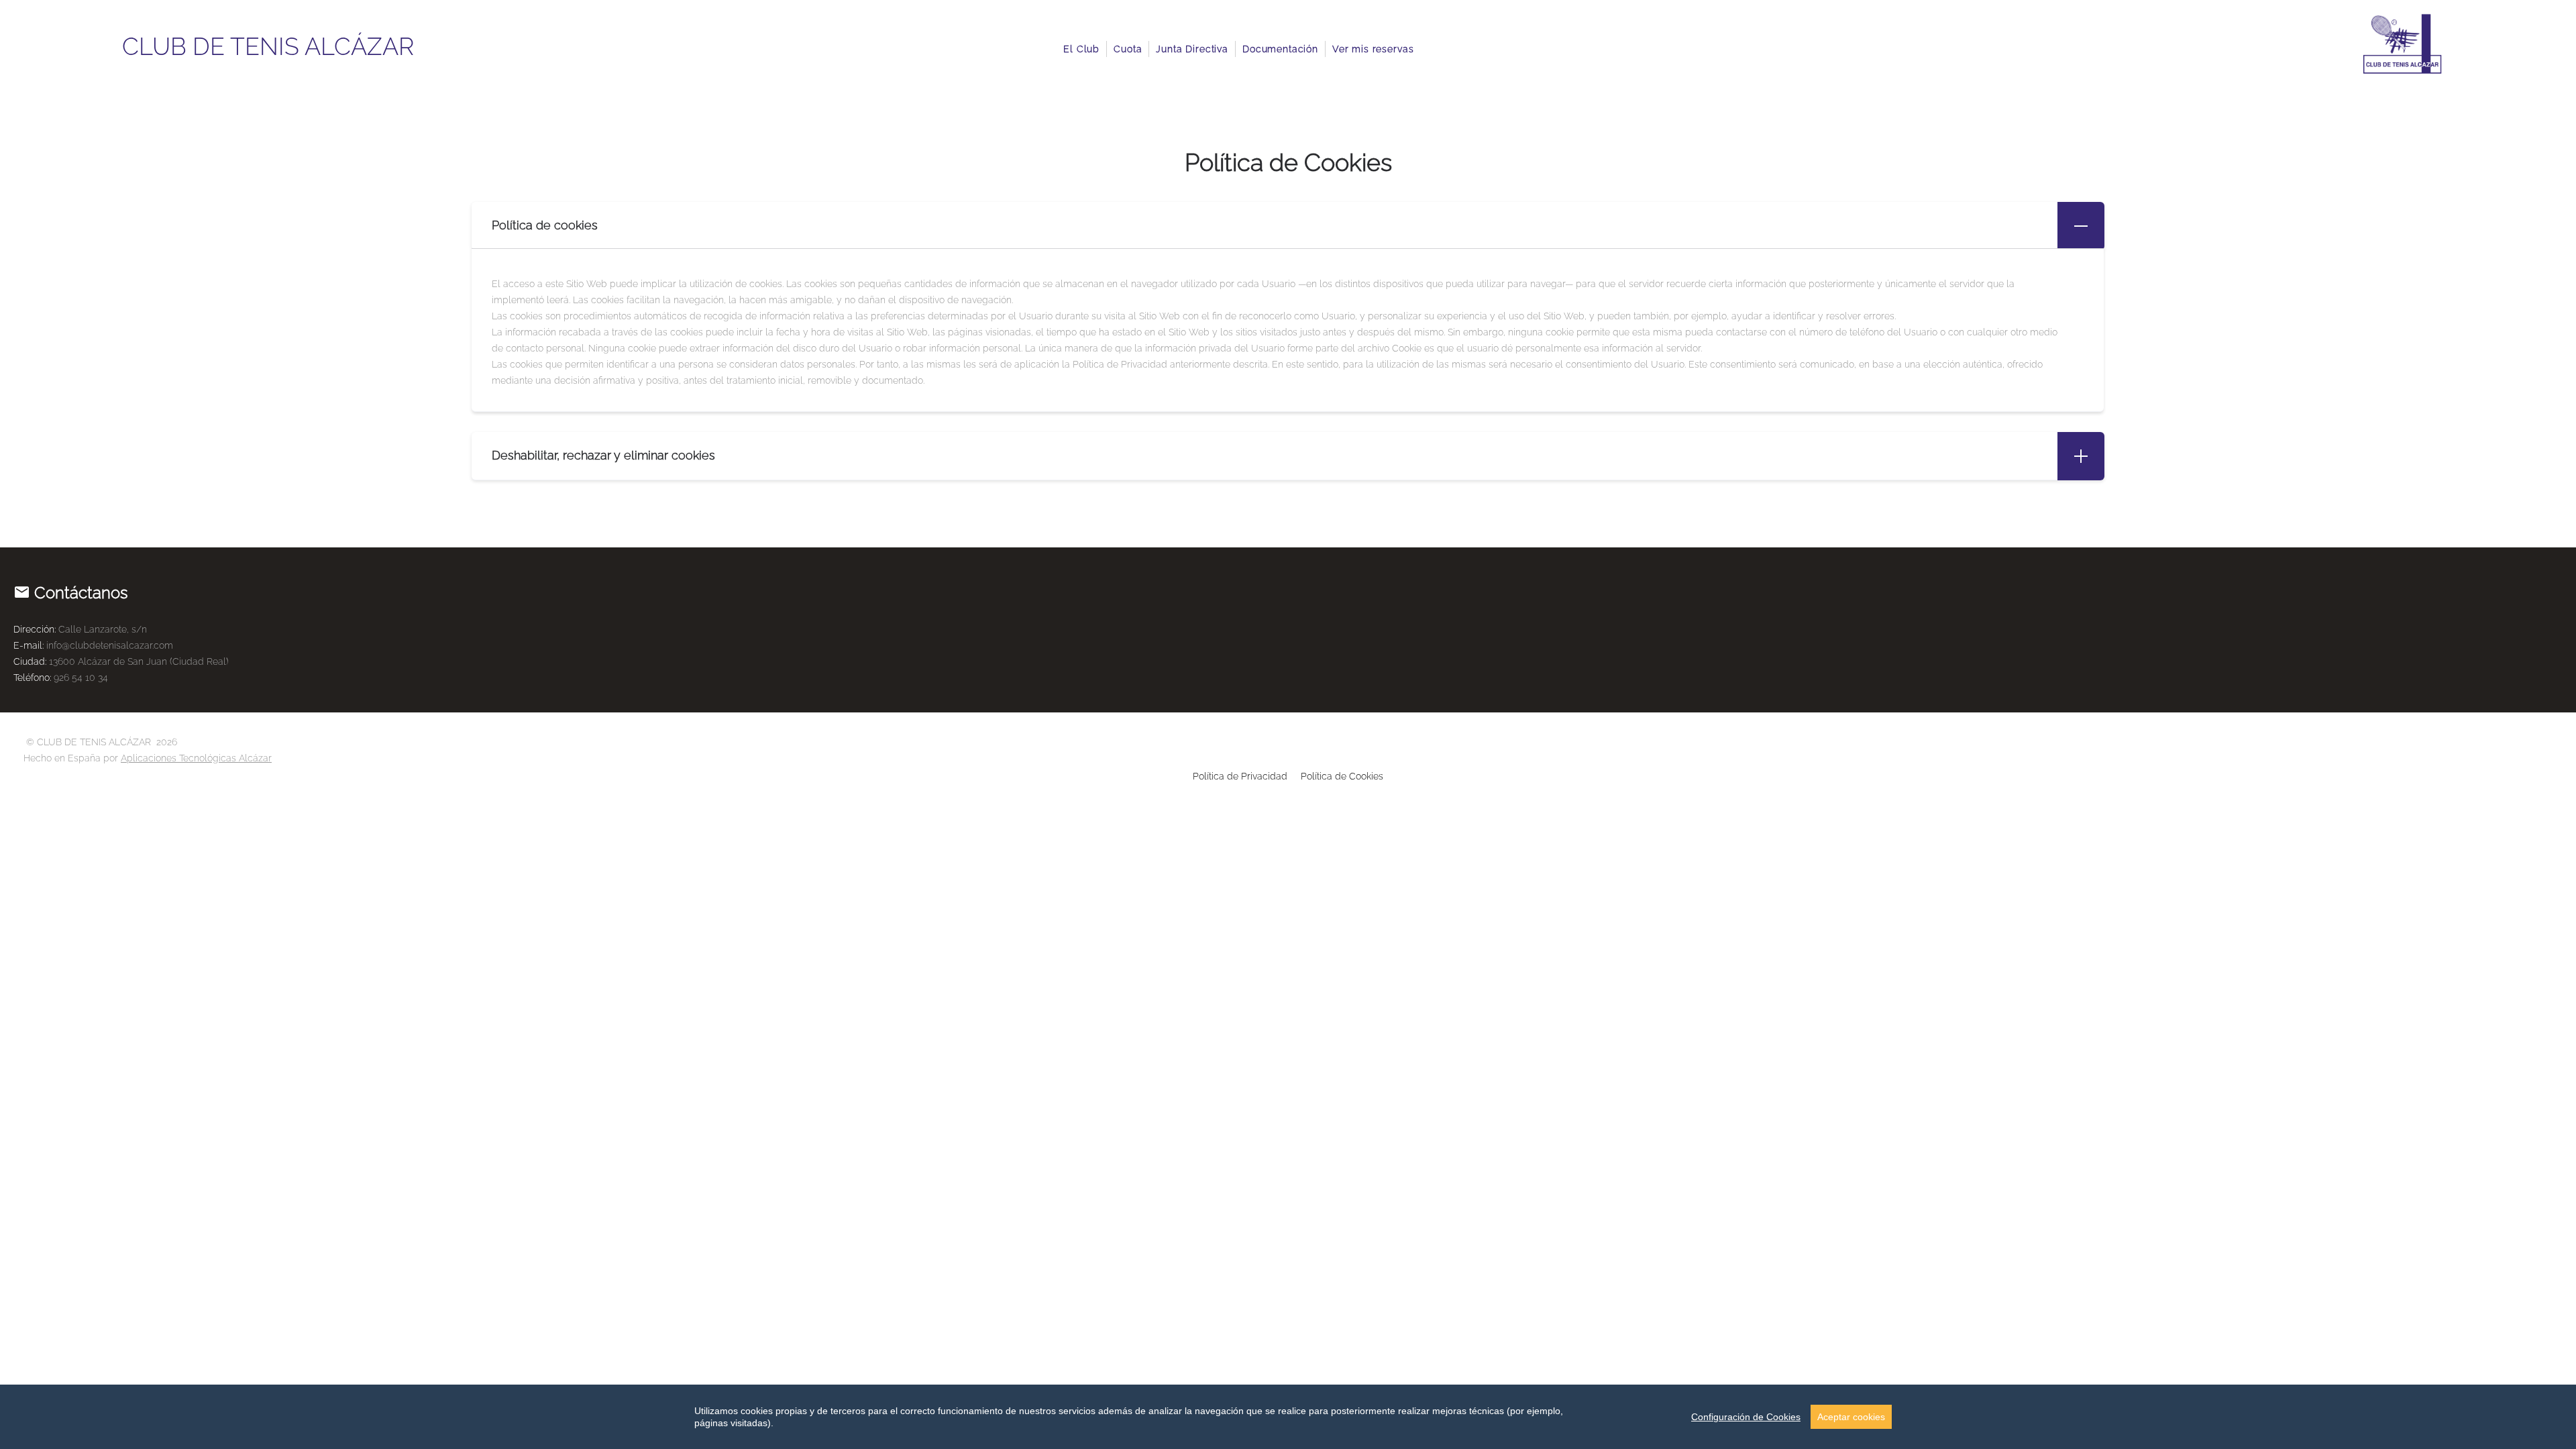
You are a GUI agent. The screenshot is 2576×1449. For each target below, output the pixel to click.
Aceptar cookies (1851, 1417)
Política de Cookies (1342, 776)
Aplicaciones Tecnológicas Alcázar (196, 758)
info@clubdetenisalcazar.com (110, 645)
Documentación (1280, 49)
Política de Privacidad (1240, 776)
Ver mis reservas (1373, 49)
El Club (1081, 49)
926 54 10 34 (81, 678)
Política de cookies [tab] (545, 225)
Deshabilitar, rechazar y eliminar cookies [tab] (603, 455)
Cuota (1128, 49)
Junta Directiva (1192, 49)
